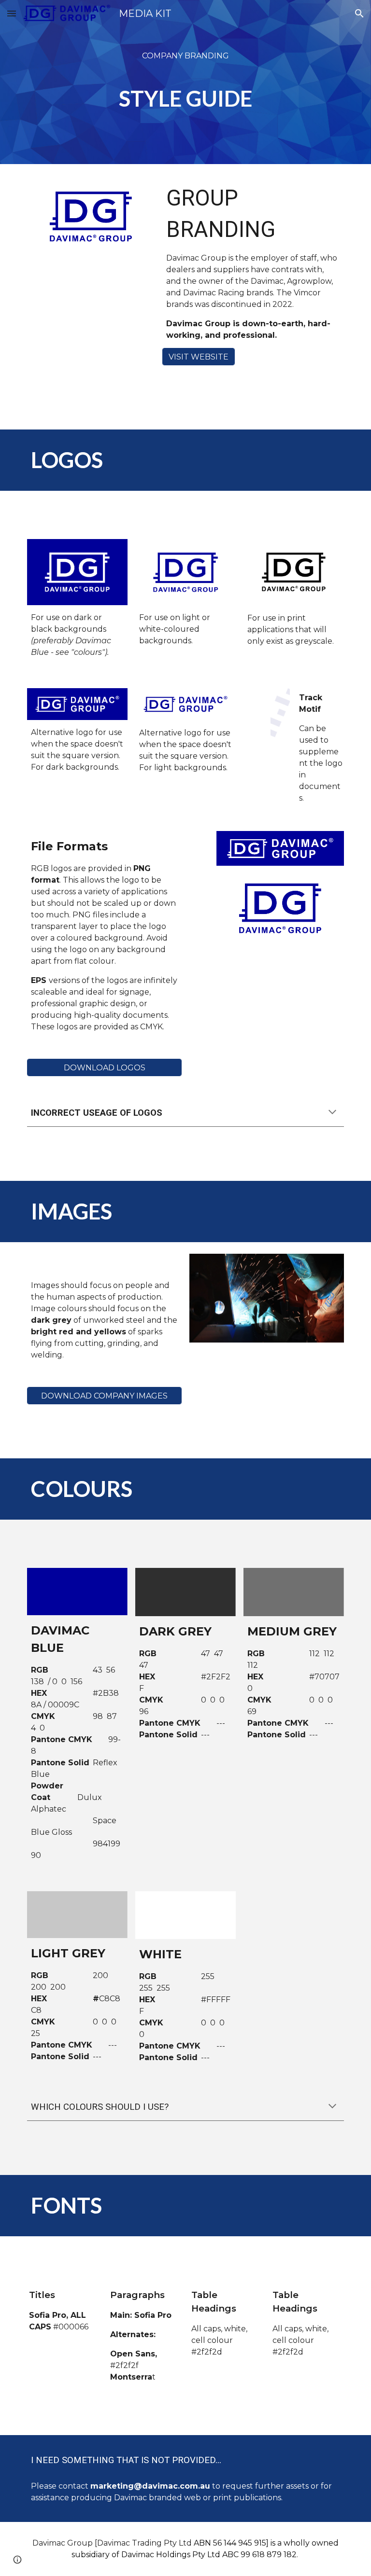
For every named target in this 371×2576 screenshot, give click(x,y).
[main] (185, 82)
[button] (12, 13)
